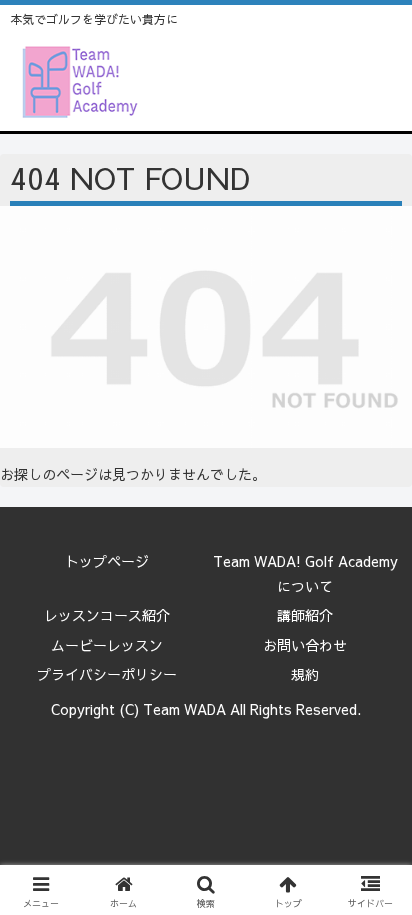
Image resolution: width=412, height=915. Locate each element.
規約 (305, 674)
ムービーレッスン (107, 645)
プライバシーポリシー (107, 674)
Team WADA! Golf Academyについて (305, 573)
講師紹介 (305, 615)
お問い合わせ (305, 645)
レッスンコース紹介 (107, 615)
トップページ (107, 561)
